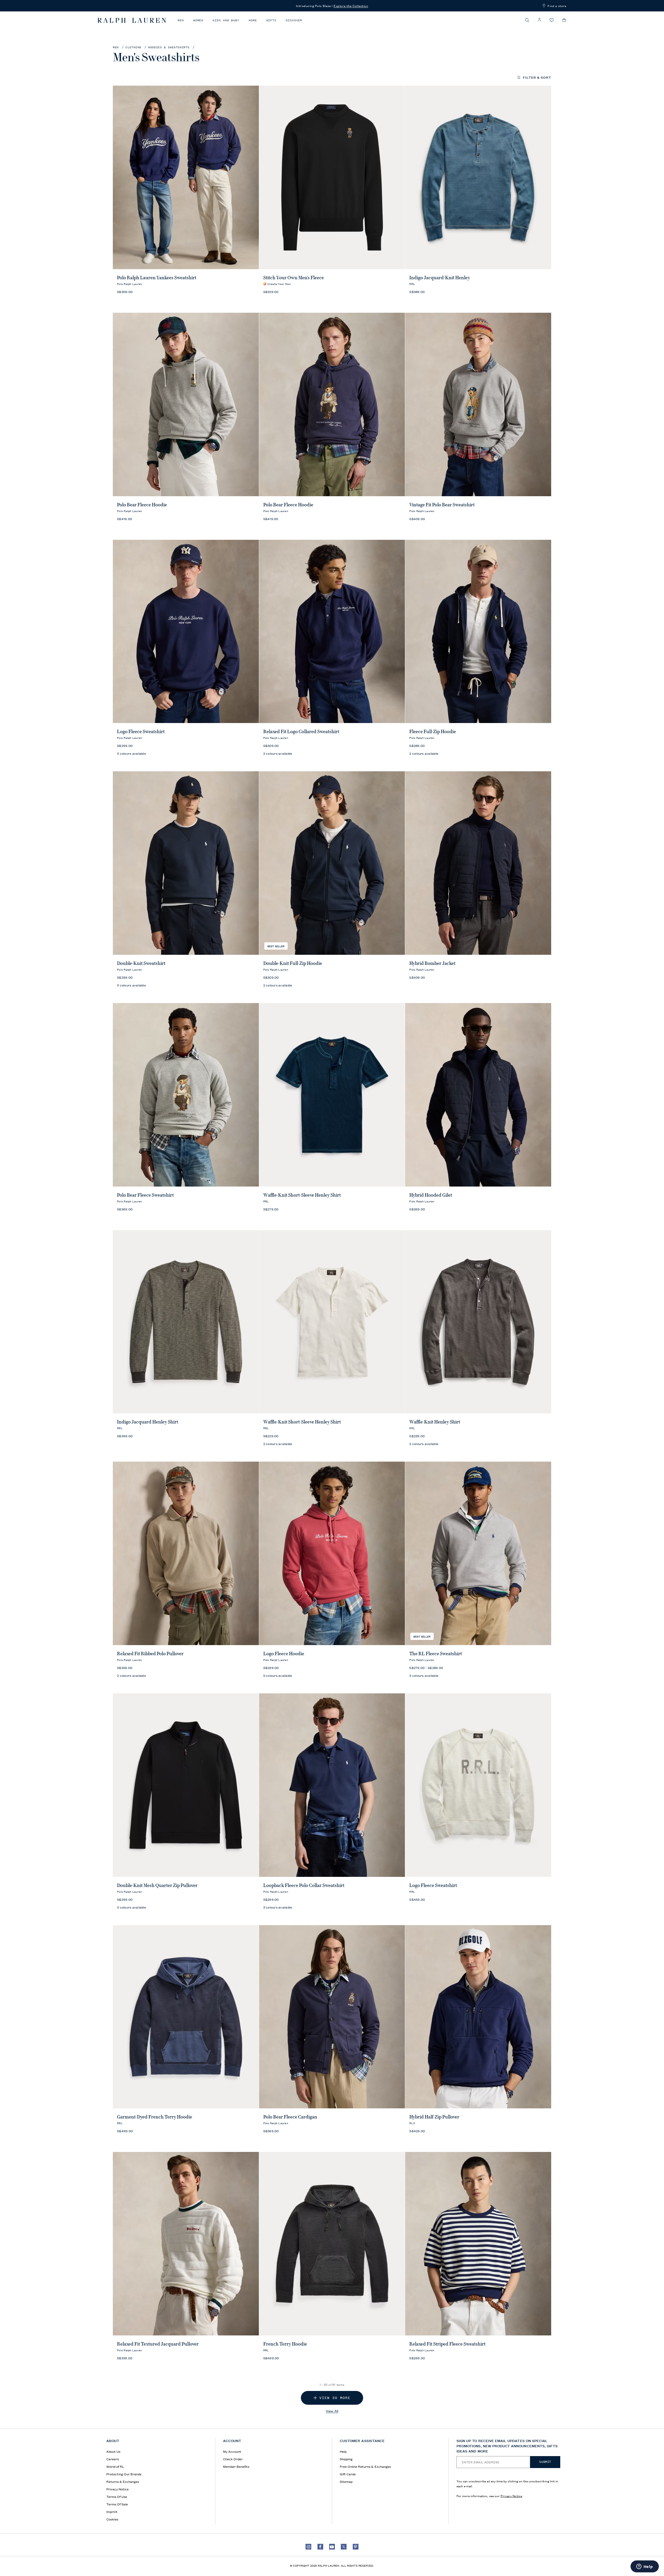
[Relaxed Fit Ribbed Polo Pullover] (186, 1553)
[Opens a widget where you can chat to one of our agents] (645, 2567)
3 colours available (132, 753)
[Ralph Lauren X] (344, 2547)
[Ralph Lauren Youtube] (332, 2547)
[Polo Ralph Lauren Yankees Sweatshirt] (186, 177)
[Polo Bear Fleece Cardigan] (332, 2017)
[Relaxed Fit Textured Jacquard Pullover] (186, 2244)
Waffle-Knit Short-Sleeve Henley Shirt (302, 1195)
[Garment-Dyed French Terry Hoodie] (186, 2017)
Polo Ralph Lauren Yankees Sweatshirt (157, 278)
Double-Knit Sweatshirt (141, 963)
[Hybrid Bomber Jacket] (478, 863)
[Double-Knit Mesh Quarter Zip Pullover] (186, 1785)
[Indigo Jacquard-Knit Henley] (478, 177)
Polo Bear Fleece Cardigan (290, 2117)
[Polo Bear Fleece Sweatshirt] (186, 1095)
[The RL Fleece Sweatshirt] (478, 1553)
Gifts (272, 20)
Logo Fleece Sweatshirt (141, 732)
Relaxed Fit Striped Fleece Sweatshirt (447, 2344)
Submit (545, 2462)
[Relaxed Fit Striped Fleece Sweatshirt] (478, 2244)
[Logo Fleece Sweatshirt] (186, 632)
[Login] (539, 20)
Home (253, 20)
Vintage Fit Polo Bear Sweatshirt (442, 505)
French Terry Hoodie (285, 2344)
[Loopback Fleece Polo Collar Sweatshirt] (332, 1785)
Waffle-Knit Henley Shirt (435, 1422)
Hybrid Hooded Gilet (431, 1195)
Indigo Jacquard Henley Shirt (148, 1422)
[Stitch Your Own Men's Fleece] (332, 177)
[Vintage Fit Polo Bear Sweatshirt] (478, 404)
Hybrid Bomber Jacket (432, 963)
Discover (294, 20)
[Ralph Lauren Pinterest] (356, 2547)
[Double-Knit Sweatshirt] (186, 863)
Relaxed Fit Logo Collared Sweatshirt (301, 732)
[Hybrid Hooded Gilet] (478, 1095)
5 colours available (278, 1675)
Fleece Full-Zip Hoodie (433, 732)
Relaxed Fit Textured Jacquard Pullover (158, 2344)
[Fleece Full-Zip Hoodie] (478, 632)
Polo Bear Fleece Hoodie (142, 505)
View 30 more (335, 2398)
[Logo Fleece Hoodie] (332, 1553)
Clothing (133, 47)
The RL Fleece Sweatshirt (436, 1654)
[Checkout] (564, 20)
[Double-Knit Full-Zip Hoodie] (332, 863)
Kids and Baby (226, 20)
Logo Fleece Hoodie (284, 1654)
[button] (527, 20)
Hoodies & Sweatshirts (169, 47)
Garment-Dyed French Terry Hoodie (155, 2117)
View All (332, 2411)
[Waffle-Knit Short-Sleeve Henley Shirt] (332, 1095)
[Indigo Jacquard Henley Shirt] (186, 1322)
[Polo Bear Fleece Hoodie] (186, 404)
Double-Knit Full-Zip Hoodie (293, 963)
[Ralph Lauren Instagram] (308, 2547)
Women (198, 20)
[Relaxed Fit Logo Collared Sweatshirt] (332, 632)
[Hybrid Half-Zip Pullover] (478, 2017)
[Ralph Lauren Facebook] (320, 2547)
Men (181, 20)
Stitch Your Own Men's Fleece (294, 278)
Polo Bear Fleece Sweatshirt (145, 1195)
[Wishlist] (552, 20)
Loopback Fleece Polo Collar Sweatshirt (304, 1885)
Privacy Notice (511, 2496)
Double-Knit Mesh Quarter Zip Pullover (157, 1885)
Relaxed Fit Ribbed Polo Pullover (150, 1654)
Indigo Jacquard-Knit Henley (440, 278)
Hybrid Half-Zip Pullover (434, 2117)
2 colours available (278, 753)
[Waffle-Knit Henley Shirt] (478, 1322)
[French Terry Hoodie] (332, 2244)
